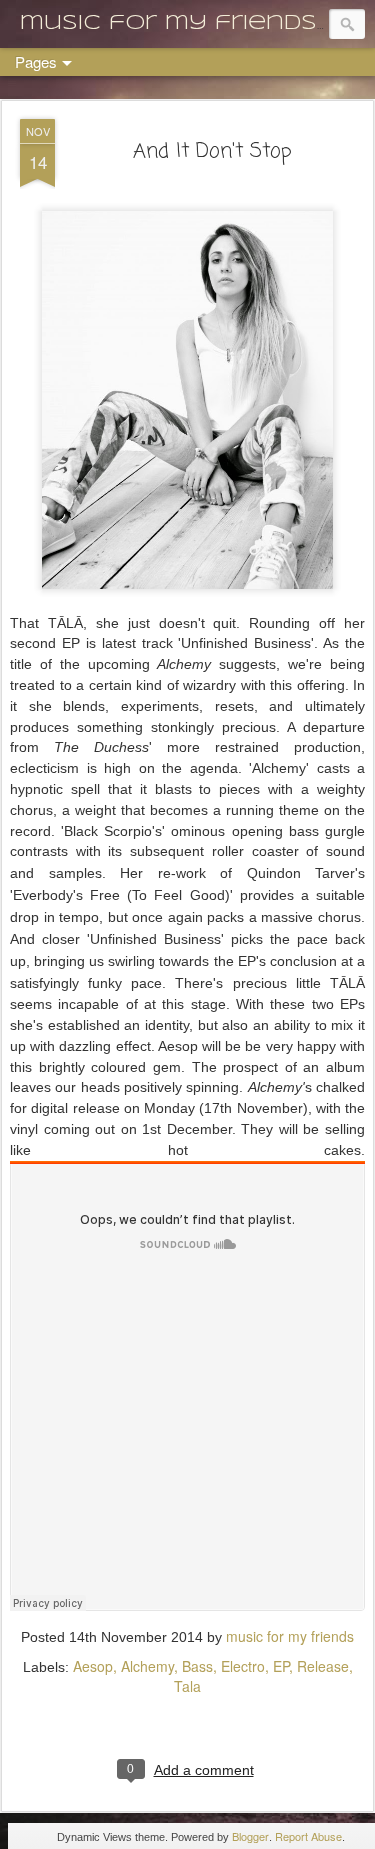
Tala (187, 1686)
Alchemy (147, 1666)
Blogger (250, 1836)
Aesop (93, 1666)
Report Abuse (308, 1836)
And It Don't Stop (212, 151)
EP (281, 1666)
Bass (197, 1666)
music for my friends (290, 1636)
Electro (243, 1666)
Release (323, 1666)
